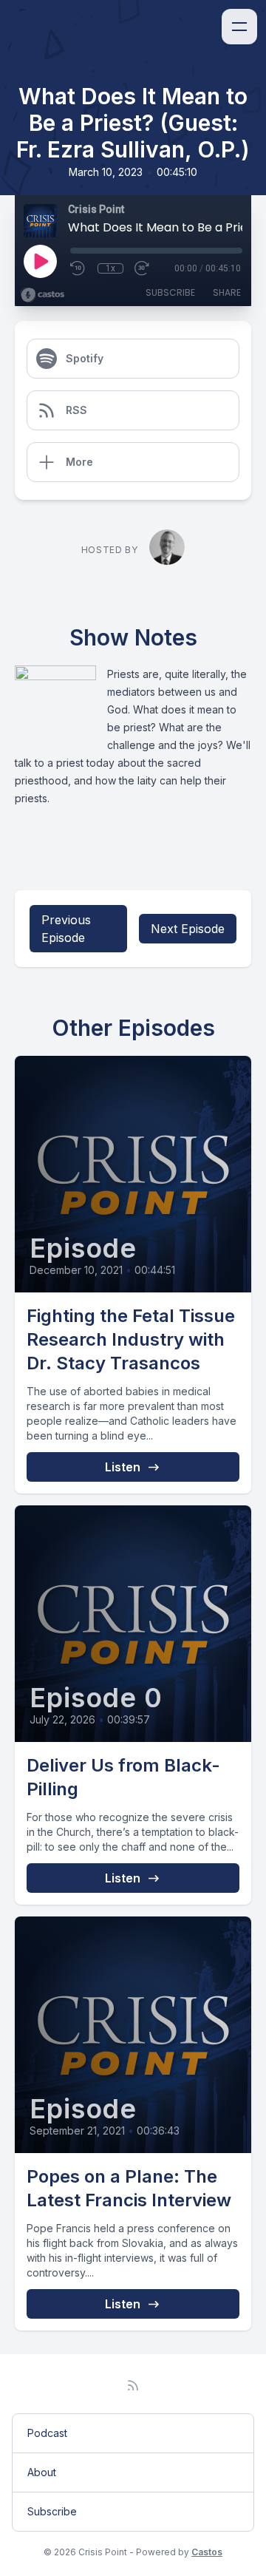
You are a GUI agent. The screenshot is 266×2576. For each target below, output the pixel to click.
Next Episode (188, 929)
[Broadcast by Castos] (42, 295)
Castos (207, 2552)
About (42, 2472)
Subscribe (170, 292)
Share (227, 292)
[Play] (40, 261)
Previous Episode (66, 929)
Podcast (47, 2433)
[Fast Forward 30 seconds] (143, 268)
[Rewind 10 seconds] (78, 268)
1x (110, 268)
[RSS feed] (133, 2385)
